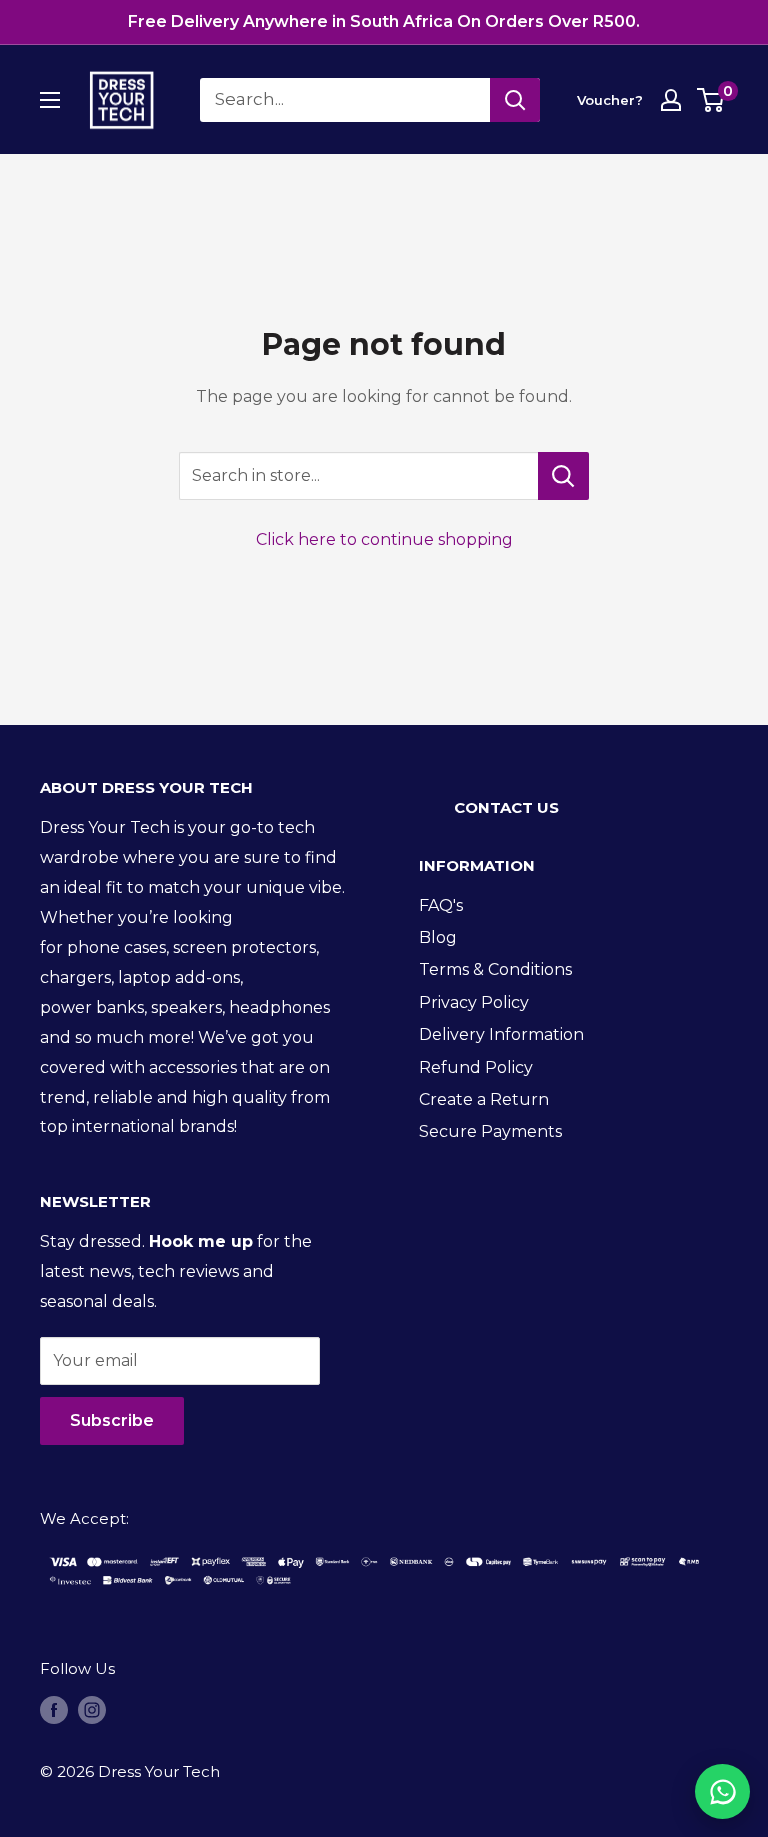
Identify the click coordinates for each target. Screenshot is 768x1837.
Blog (438, 937)
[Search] (515, 100)
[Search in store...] (563, 476)
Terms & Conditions (495, 969)
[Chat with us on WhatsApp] (722, 1791)
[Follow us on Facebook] (54, 1709)
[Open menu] (50, 100)
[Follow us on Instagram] (92, 1709)
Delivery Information (501, 1034)
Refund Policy (476, 1067)
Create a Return (484, 1099)
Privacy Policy (474, 1002)
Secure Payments (490, 1131)
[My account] (671, 100)
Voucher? (610, 100)
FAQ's (441, 905)
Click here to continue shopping (384, 539)
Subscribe (112, 1420)
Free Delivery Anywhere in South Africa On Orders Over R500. (384, 21)
